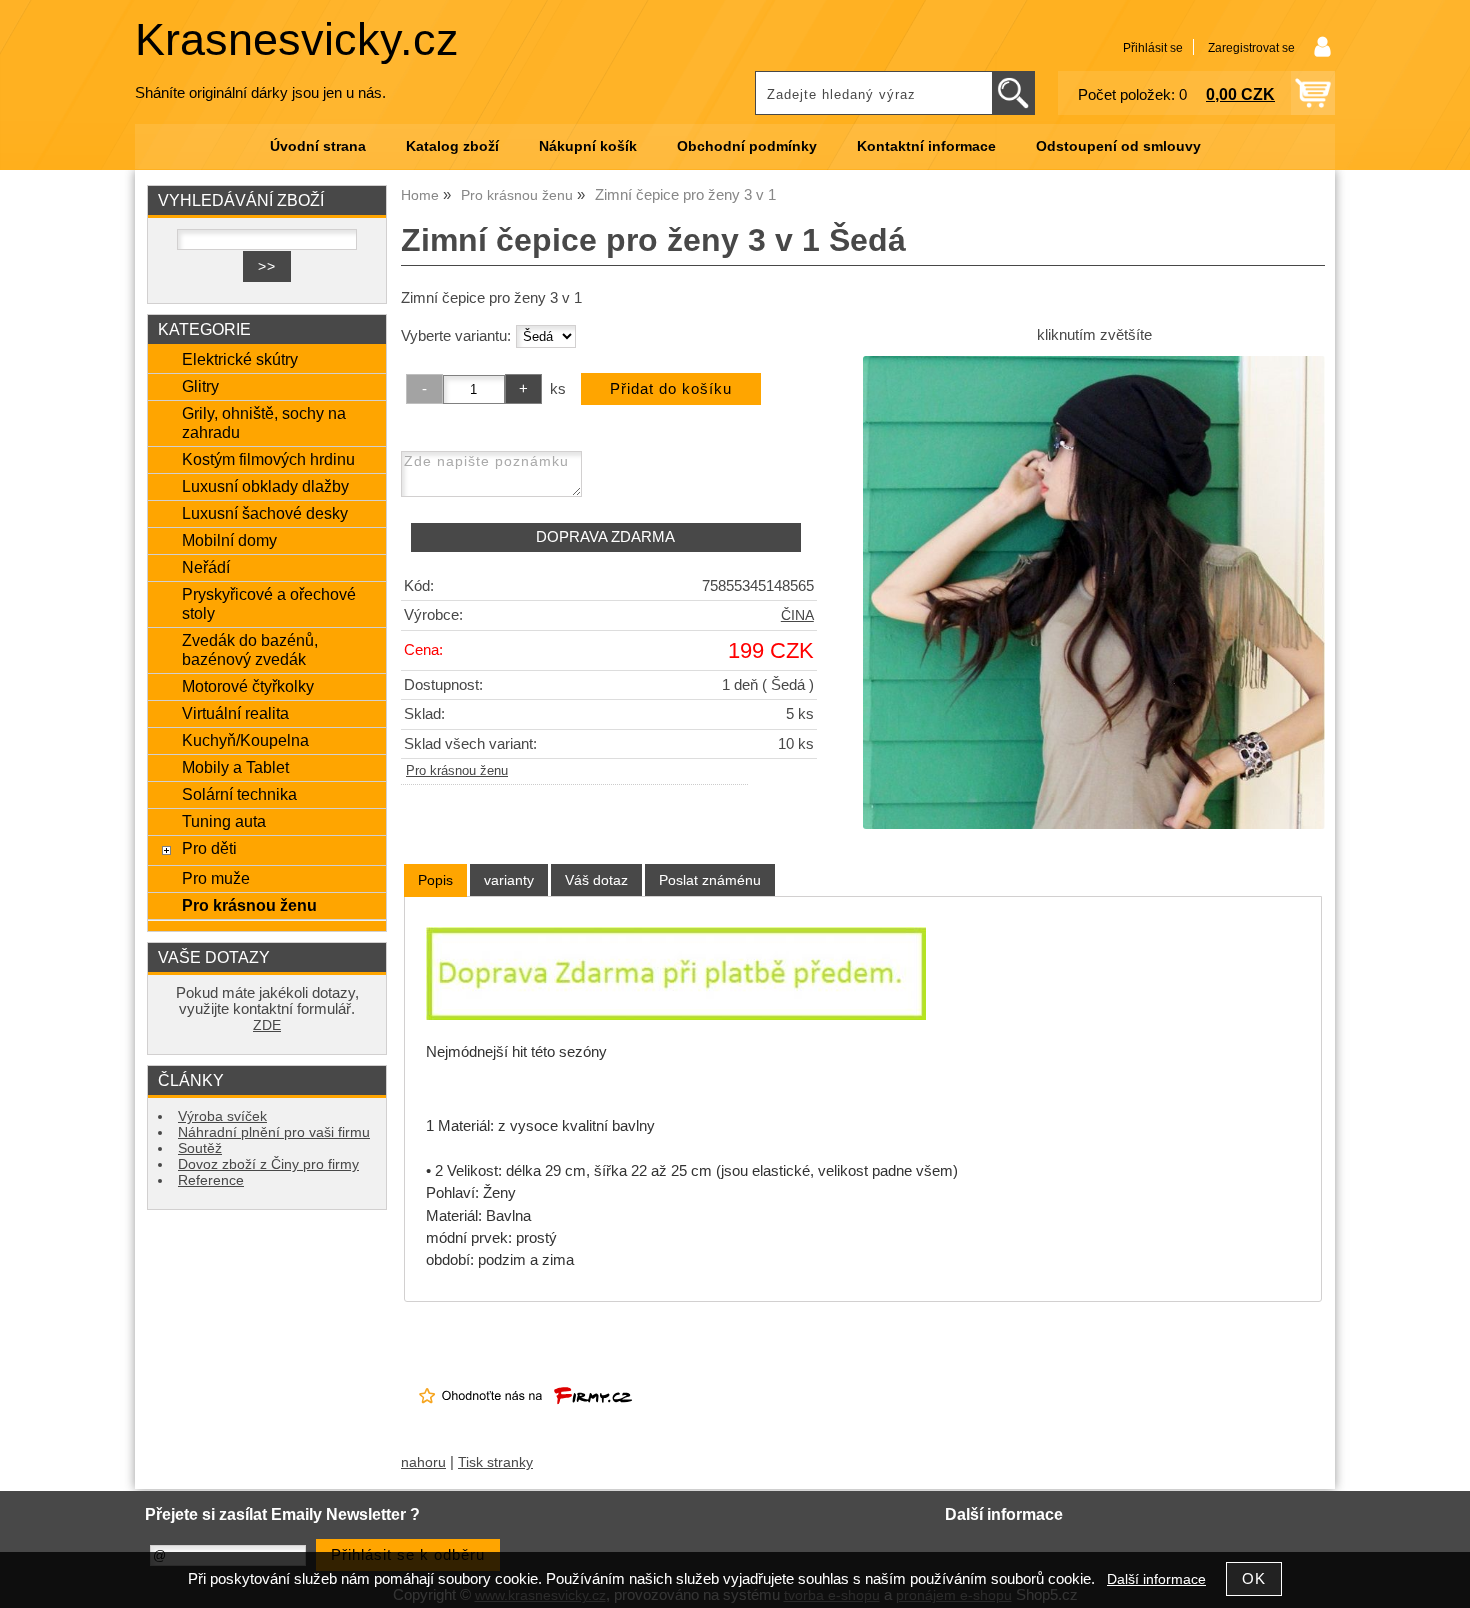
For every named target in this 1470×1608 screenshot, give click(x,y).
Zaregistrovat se (1251, 48)
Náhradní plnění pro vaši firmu (274, 1132)
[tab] (435, 880)
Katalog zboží (452, 146)
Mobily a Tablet (235, 767)
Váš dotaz (596, 880)
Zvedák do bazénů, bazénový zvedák (250, 649)
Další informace (1156, 1579)
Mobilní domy (229, 540)
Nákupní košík (588, 146)
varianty (509, 880)
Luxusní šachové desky (265, 513)
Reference (211, 1180)
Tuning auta (224, 821)
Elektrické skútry (240, 359)
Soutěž (200, 1148)
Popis (435, 880)
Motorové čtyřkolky (248, 686)
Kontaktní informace (926, 146)
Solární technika (239, 794)
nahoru (423, 1462)
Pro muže (216, 878)
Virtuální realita (235, 713)
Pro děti (209, 848)
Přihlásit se (1153, 48)
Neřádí (206, 567)
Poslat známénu (710, 880)
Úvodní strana (318, 146)
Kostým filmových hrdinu (268, 459)
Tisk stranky (495, 1462)
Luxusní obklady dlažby (265, 486)
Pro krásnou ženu (457, 771)
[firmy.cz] (525, 1420)
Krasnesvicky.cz (297, 39)
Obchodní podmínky (747, 146)
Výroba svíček (222, 1116)
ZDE (267, 1025)
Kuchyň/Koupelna (245, 740)
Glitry (200, 386)
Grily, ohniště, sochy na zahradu (264, 422)
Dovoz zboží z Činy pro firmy (268, 1164)
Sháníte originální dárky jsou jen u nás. (260, 93)
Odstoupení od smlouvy (1118, 146)
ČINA (797, 615)
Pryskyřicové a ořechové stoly (269, 603)
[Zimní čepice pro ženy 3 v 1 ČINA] (1094, 592)
